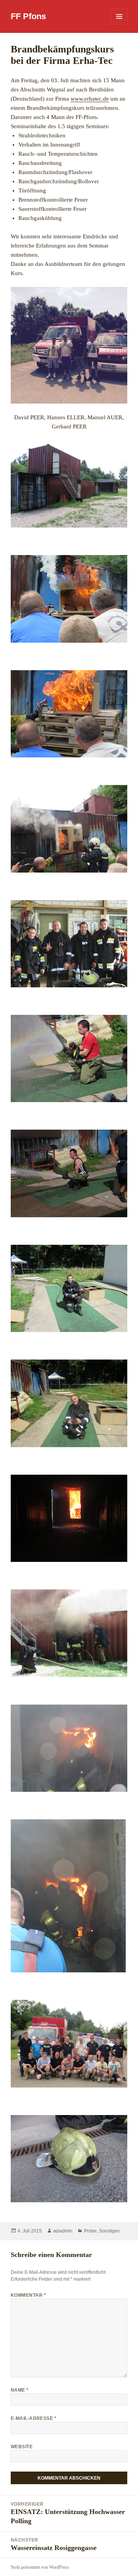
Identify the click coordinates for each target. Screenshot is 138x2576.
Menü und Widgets (119, 24)
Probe (90, 2231)
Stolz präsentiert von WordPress (40, 2567)
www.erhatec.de (90, 99)
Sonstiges (109, 2231)
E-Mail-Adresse (34, 2418)
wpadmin (63, 2231)
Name (20, 2390)
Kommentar (28, 2295)
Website (22, 2447)
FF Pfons (28, 16)
